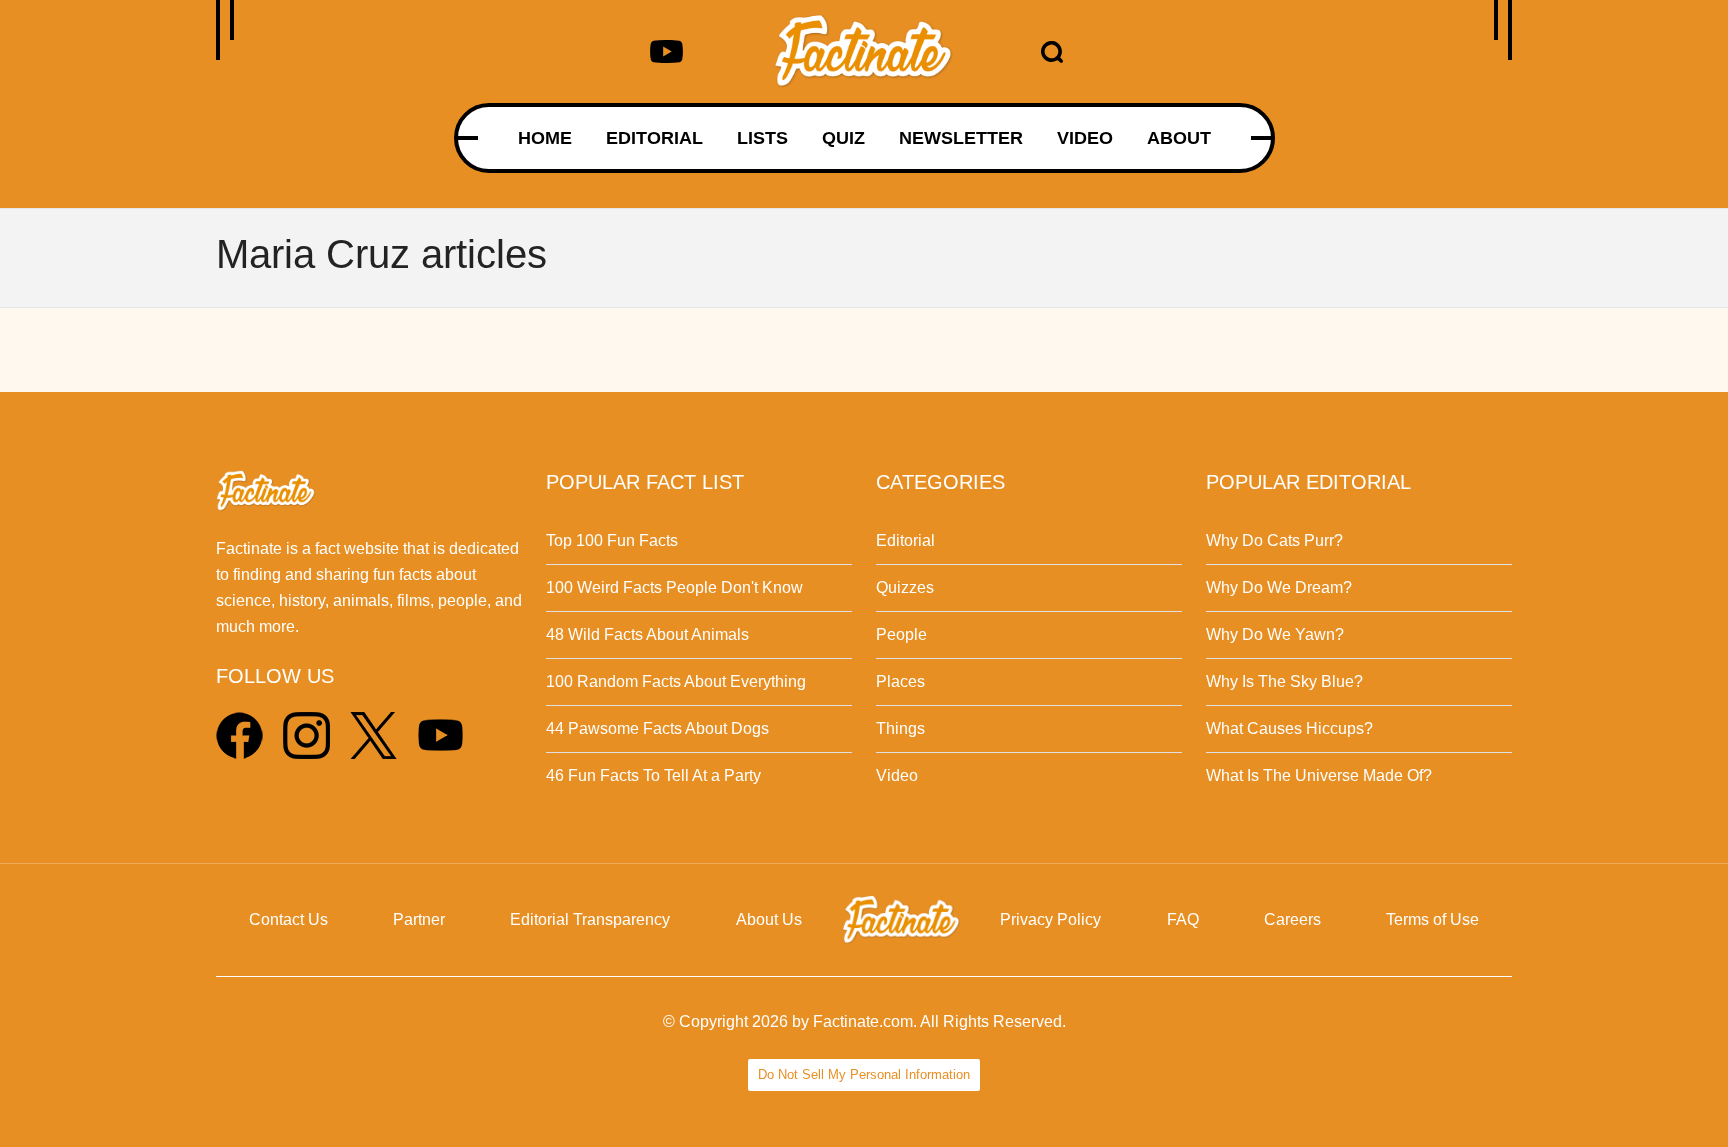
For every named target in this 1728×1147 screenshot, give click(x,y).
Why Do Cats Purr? (1274, 540)
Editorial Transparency (590, 919)
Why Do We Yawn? (1275, 634)
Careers (1292, 919)
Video (897, 775)
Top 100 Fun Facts (612, 540)
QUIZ (843, 138)
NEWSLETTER (961, 138)
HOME (545, 138)
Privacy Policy (1050, 919)
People (901, 634)
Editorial (905, 540)
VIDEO (1085, 138)
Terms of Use (1432, 919)
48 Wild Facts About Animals (647, 634)
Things (900, 728)
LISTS (762, 138)
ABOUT (1179, 138)
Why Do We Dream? (1279, 587)
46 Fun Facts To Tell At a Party (653, 775)
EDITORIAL (654, 138)
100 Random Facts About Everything (676, 681)
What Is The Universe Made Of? (1319, 775)
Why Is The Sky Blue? (1284, 681)
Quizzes (905, 587)
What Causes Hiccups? (1289, 728)
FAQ (1183, 919)
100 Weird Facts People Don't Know (674, 587)
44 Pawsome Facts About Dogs (657, 728)
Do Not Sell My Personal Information (864, 1074)
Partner (419, 919)
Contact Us (288, 919)
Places (900, 681)
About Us (769, 919)
